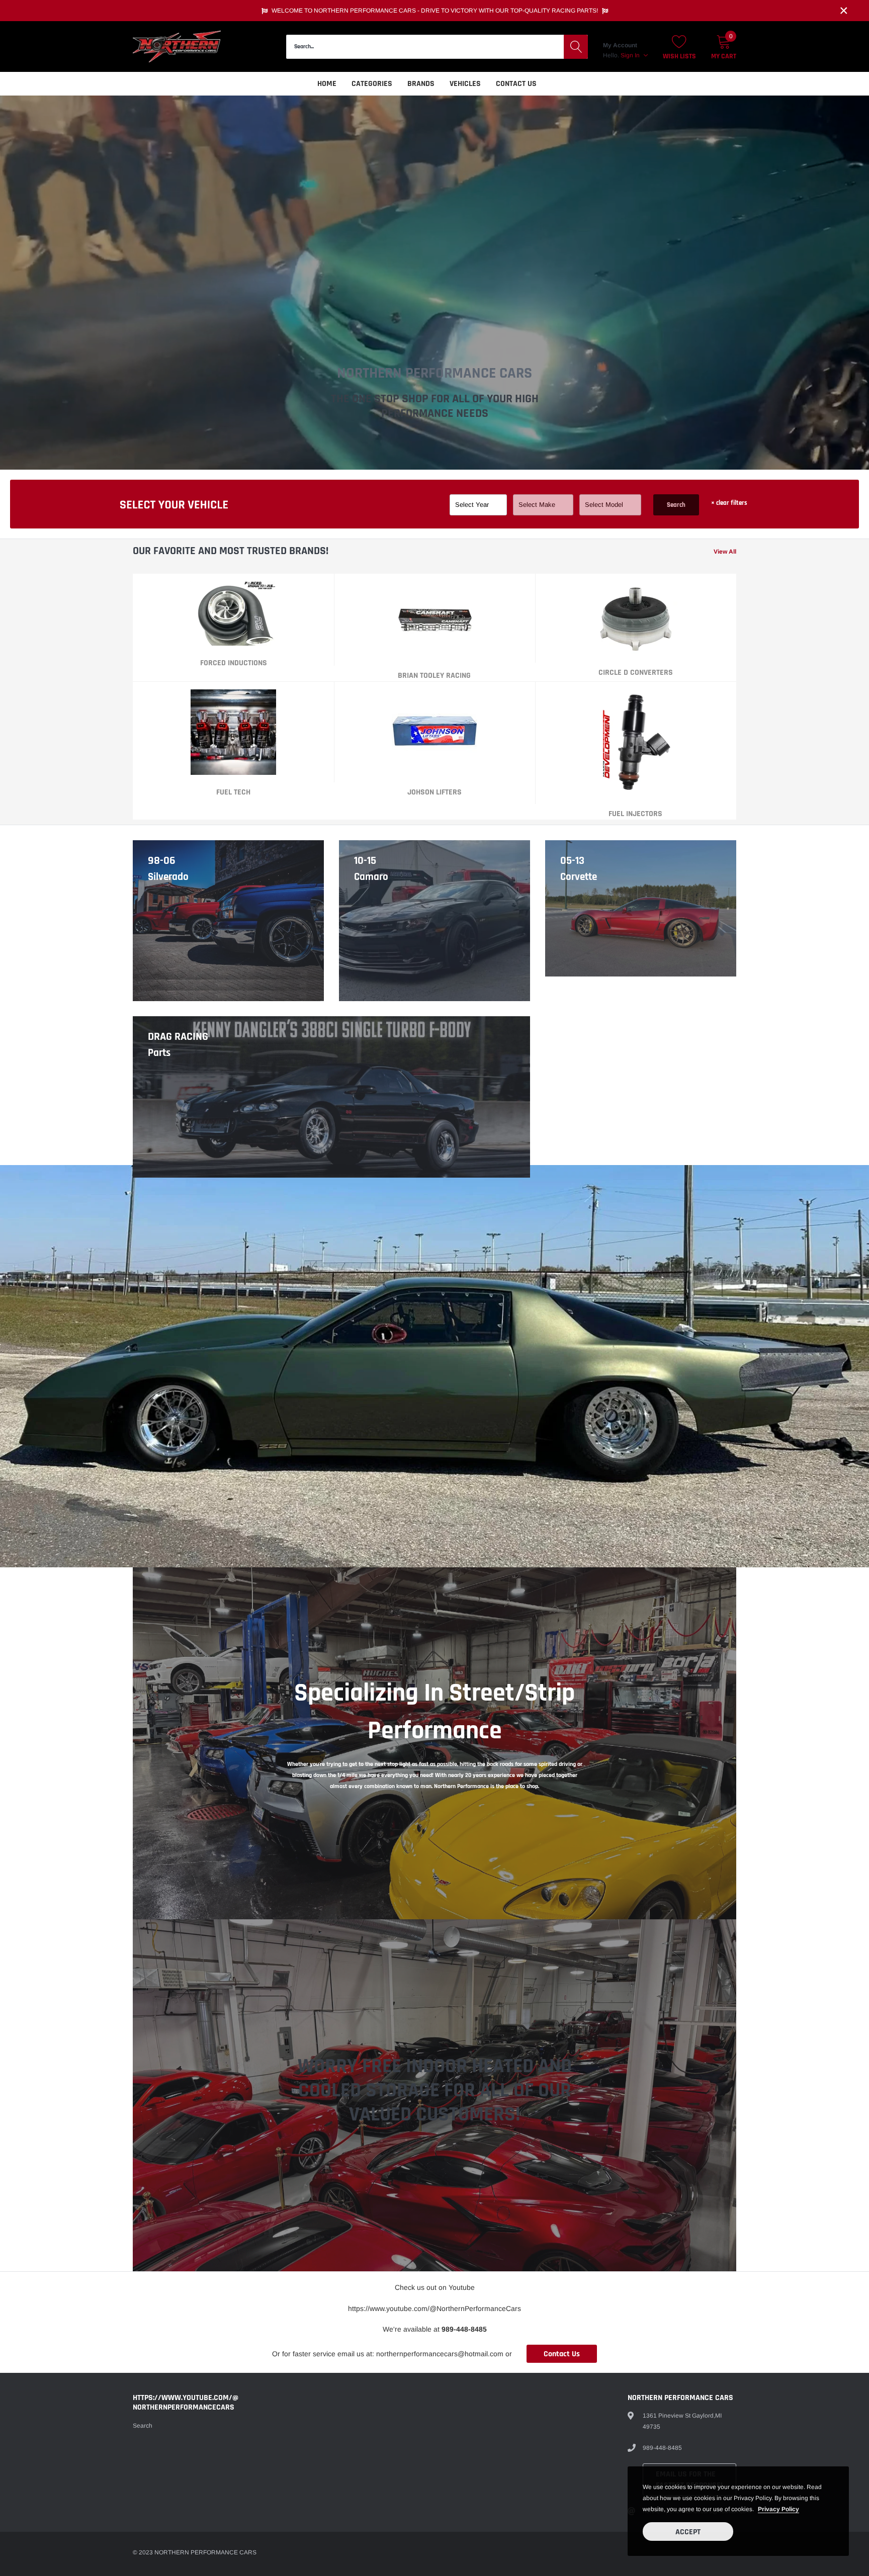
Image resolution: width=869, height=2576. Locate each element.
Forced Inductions (234, 663)
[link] (233, 613)
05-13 (572, 861)
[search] (576, 47)
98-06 (162, 861)
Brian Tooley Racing (434, 676)
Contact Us (516, 84)
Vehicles (465, 84)
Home (327, 84)
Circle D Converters (636, 673)
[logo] (177, 47)
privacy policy (778, 2509)
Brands (421, 84)
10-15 (365, 861)
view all (725, 552)
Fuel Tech (233, 792)
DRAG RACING (178, 1037)
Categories (372, 84)
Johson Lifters (434, 792)
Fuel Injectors (635, 814)
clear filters (729, 503)
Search (676, 505)
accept (688, 2532)
